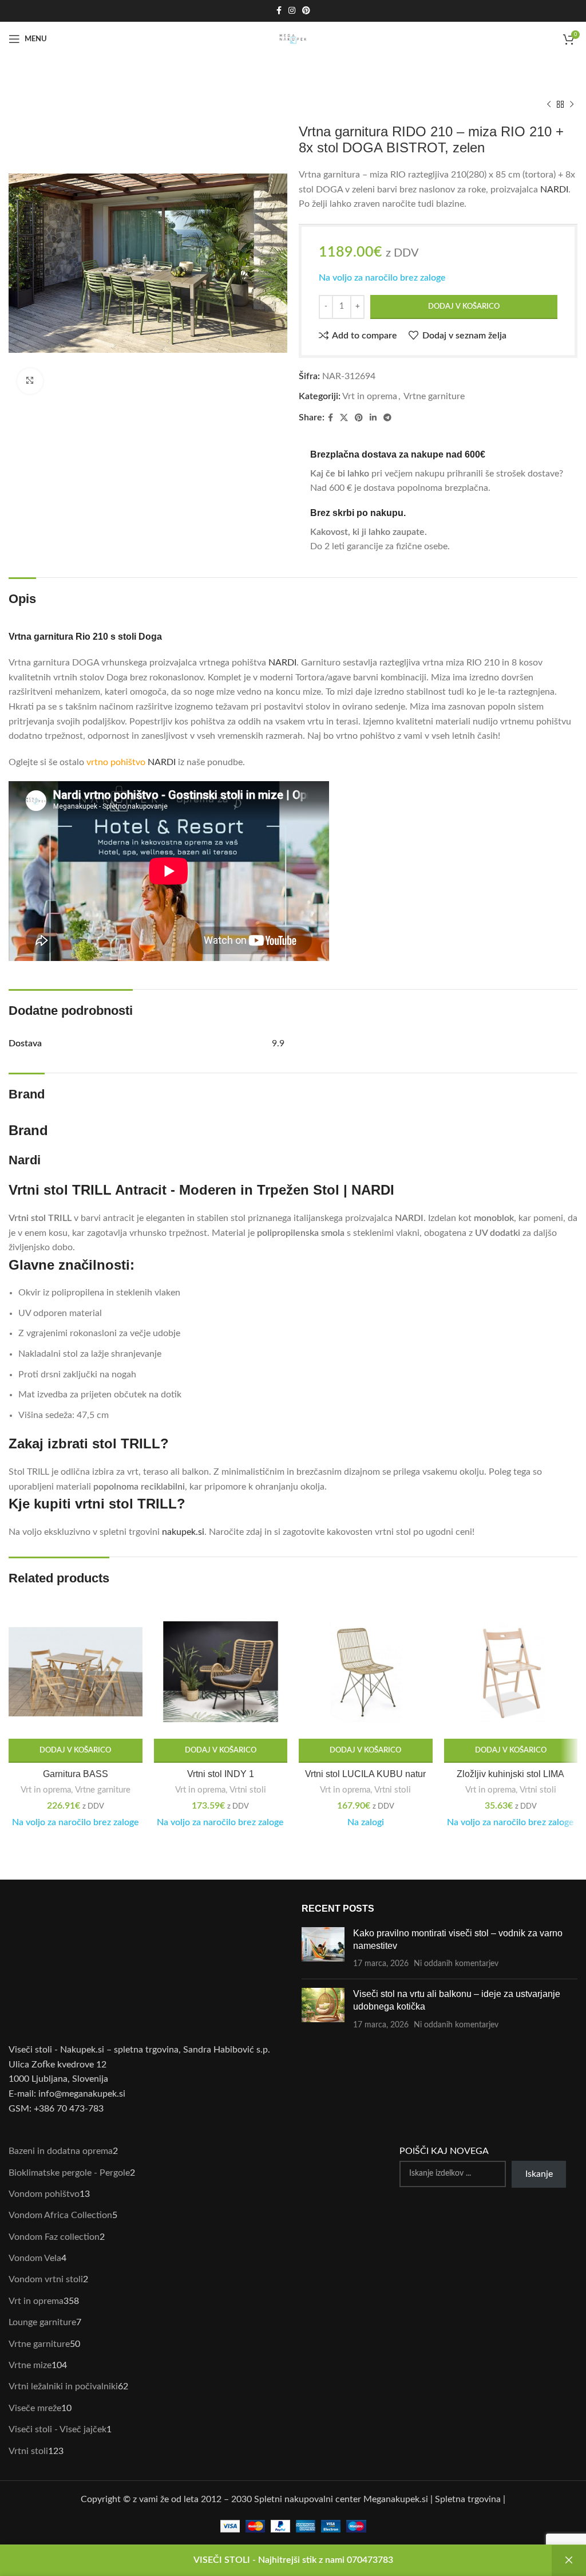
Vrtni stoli (248, 1790)
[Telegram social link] (387, 418)
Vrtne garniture (434, 396)
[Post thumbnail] (323, 1949)
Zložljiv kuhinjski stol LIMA (510, 1774)
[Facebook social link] (279, 11)
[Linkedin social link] (373, 418)
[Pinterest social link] (306, 11)
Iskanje (539, 2174)
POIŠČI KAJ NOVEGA (444, 2151)
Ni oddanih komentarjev (456, 1963)
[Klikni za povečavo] (30, 381)
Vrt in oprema (370, 396)
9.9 (278, 1043)
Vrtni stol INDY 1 (221, 1774)
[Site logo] (293, 38)
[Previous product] (549, 105)
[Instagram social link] (292, 11)
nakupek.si (183, 1532)
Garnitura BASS (76, 1774)
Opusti (569, 2561)
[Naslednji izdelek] (572, 105)
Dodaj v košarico (464, 307)
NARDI (554, 190)
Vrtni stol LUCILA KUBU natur (365, 1774)
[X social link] (344, 418)
